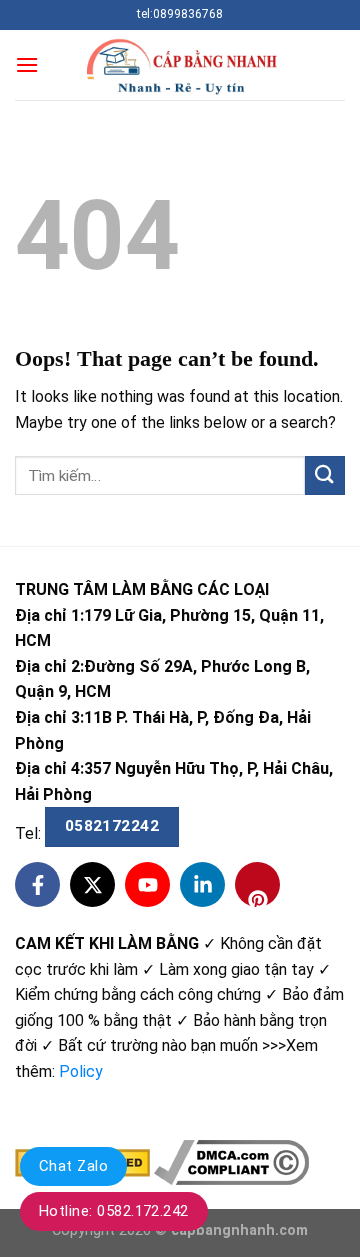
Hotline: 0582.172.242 (114, 1211)
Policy (81, 1071)
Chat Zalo (73, 1166)
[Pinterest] (257, 884)
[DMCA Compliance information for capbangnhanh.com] (231, 1161)
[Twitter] (92, 884)
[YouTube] (147, 884)
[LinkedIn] (202, 884)
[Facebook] (37, 884)
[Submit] (325, 475)
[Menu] (27, 64)
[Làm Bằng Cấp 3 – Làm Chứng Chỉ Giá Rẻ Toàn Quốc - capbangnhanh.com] (180, 65)
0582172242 (112, 826)
